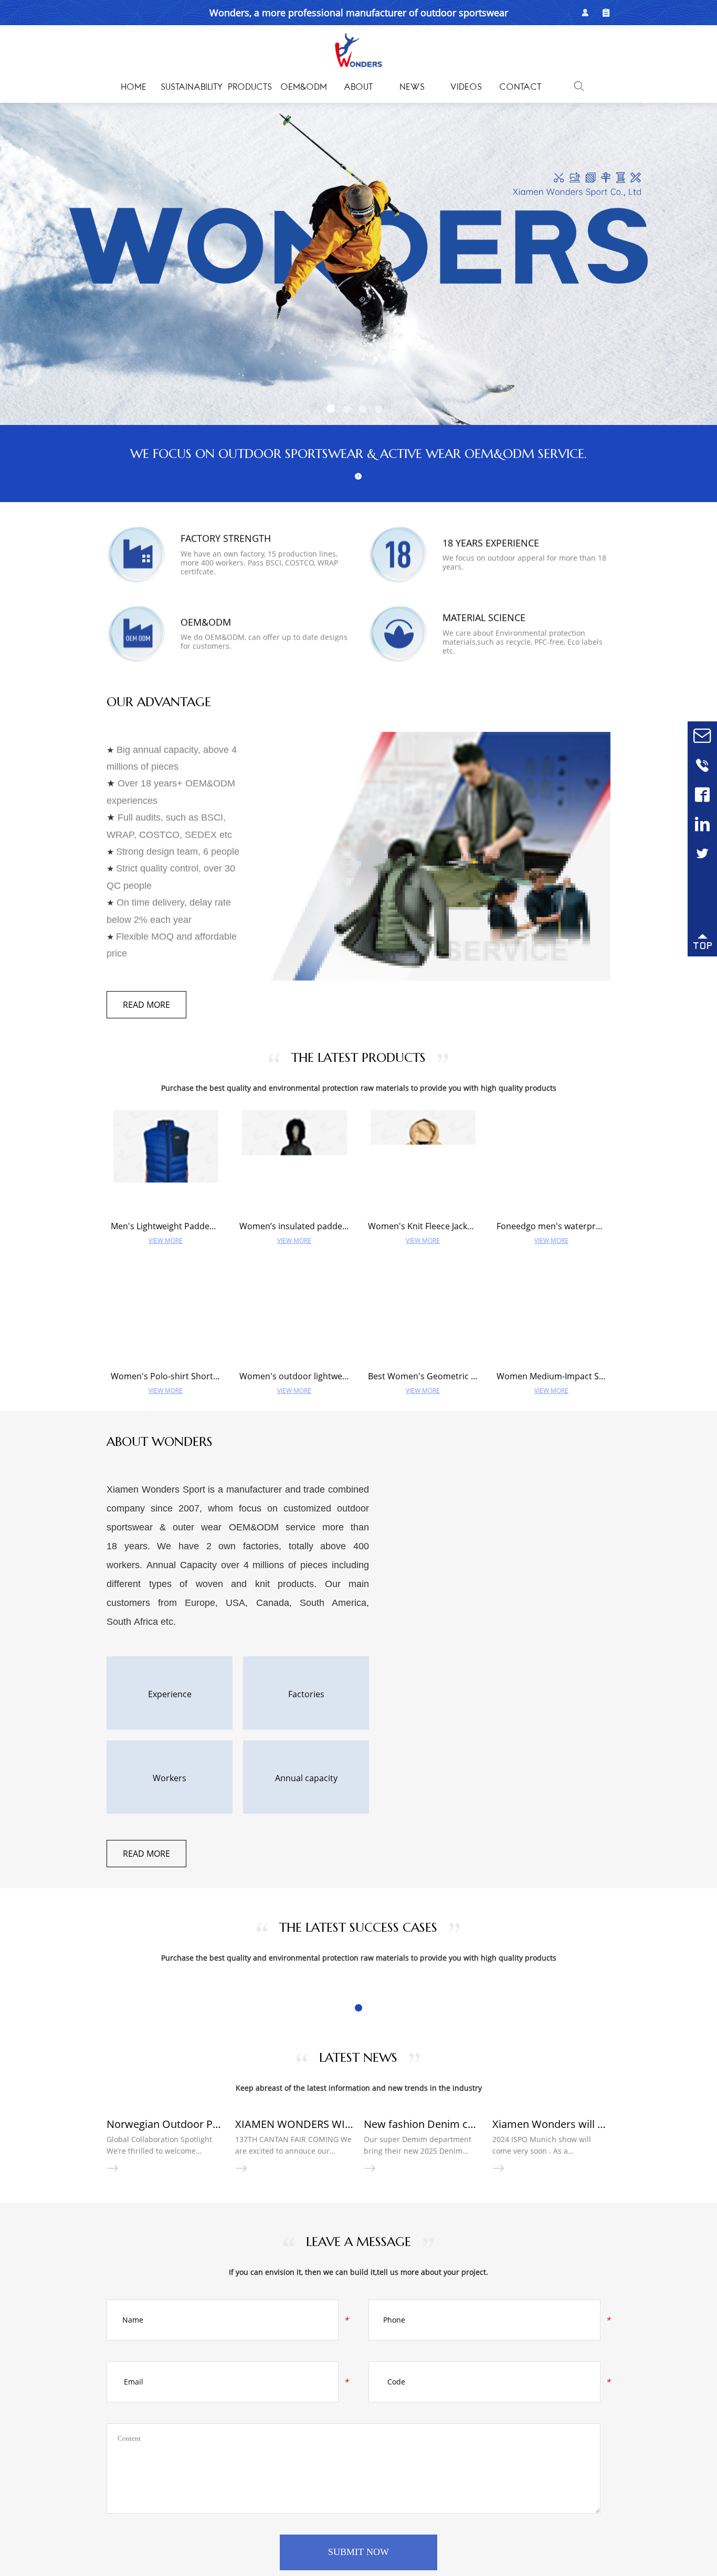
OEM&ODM (304, 88)
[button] (330, 409)
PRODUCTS (250, 88)
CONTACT (520, 88)
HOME (134, 88)
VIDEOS (466, 88)
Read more (146, 1005)
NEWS (412, 88)
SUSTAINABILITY (192, 88)
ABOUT (358, 88)
